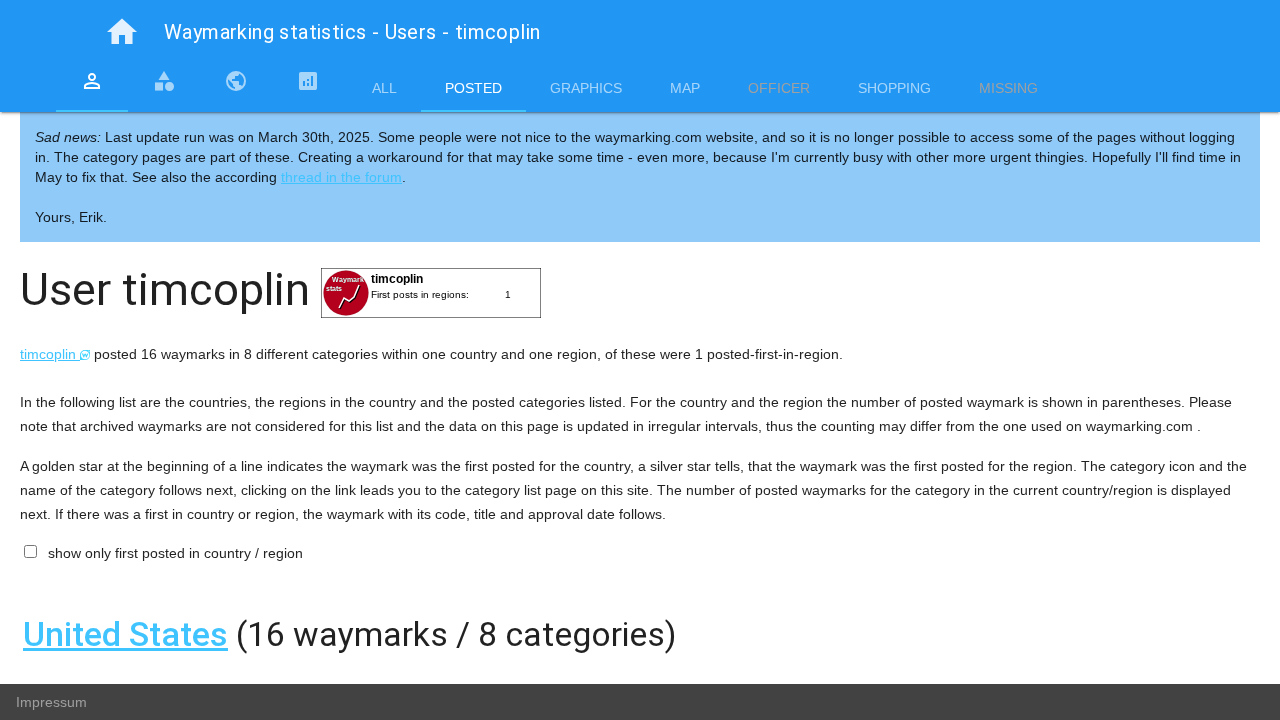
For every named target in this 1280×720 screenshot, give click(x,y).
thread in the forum (341, 177)
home (122, 32)
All (384, 88)
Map (685, 88)
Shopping (894, 88)
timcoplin (50, 354)
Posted (473, 88)
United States (125, 634)
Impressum (51, 702)
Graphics (586, 88)
